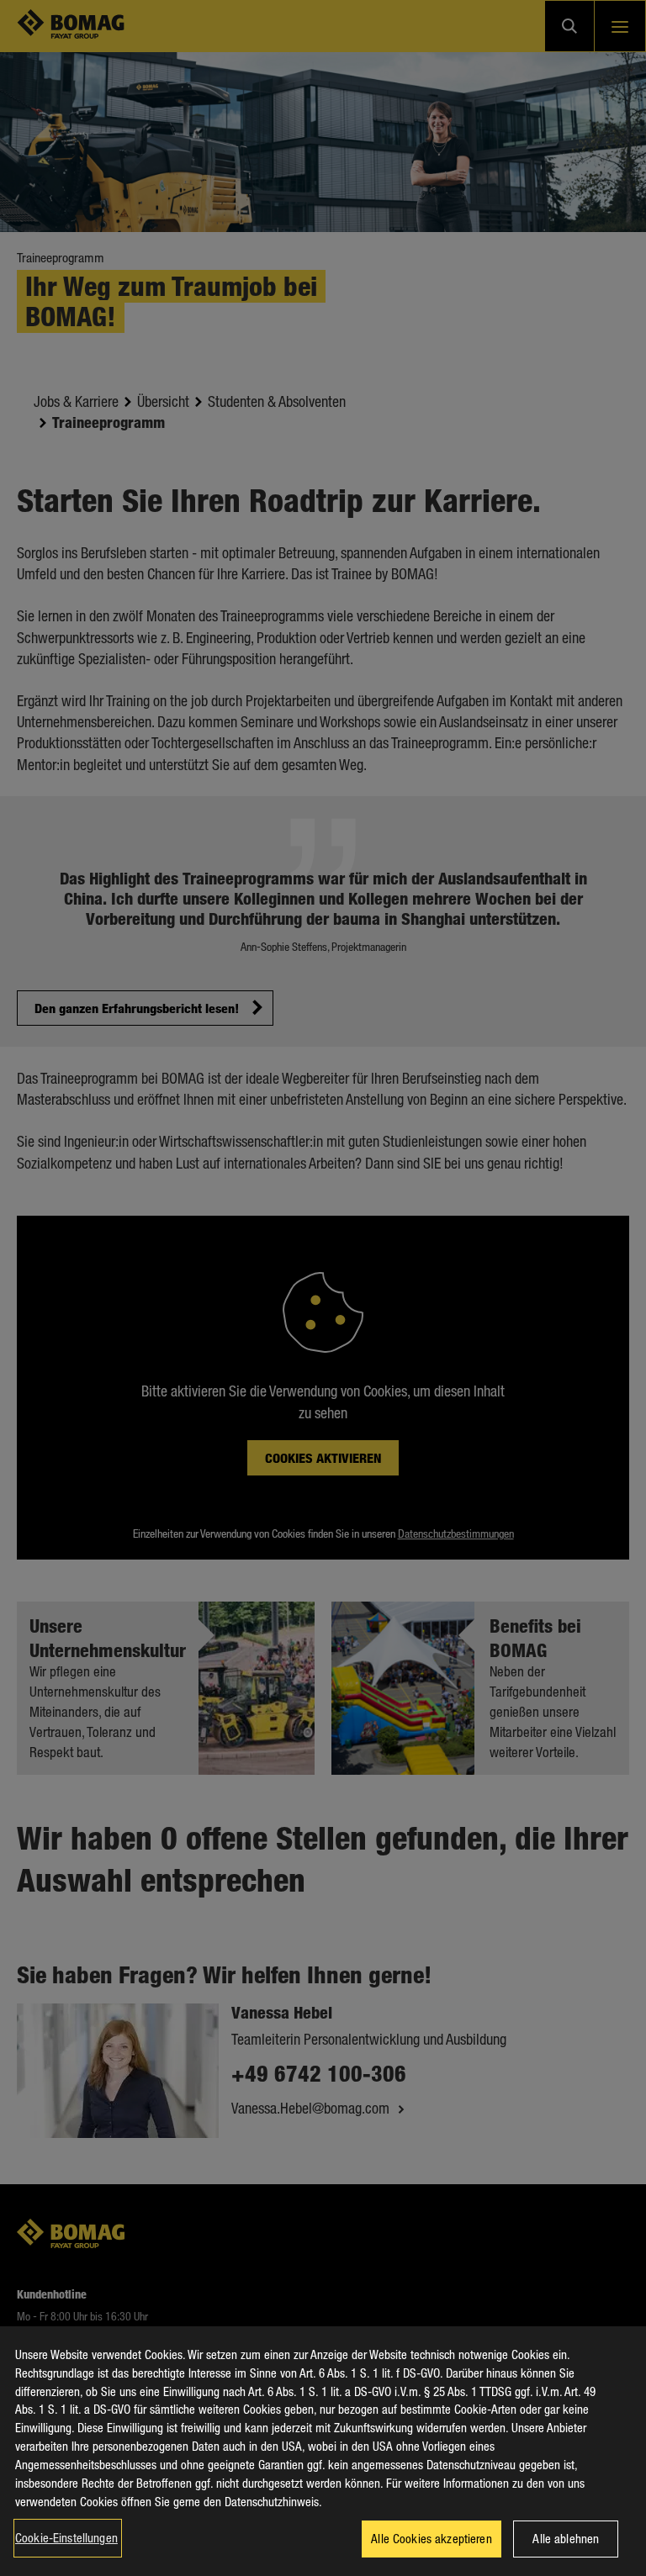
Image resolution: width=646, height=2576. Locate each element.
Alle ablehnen (566, 2538)
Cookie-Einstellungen (66, 2537)
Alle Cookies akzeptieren (432, 2538)
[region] (323, 2451)
